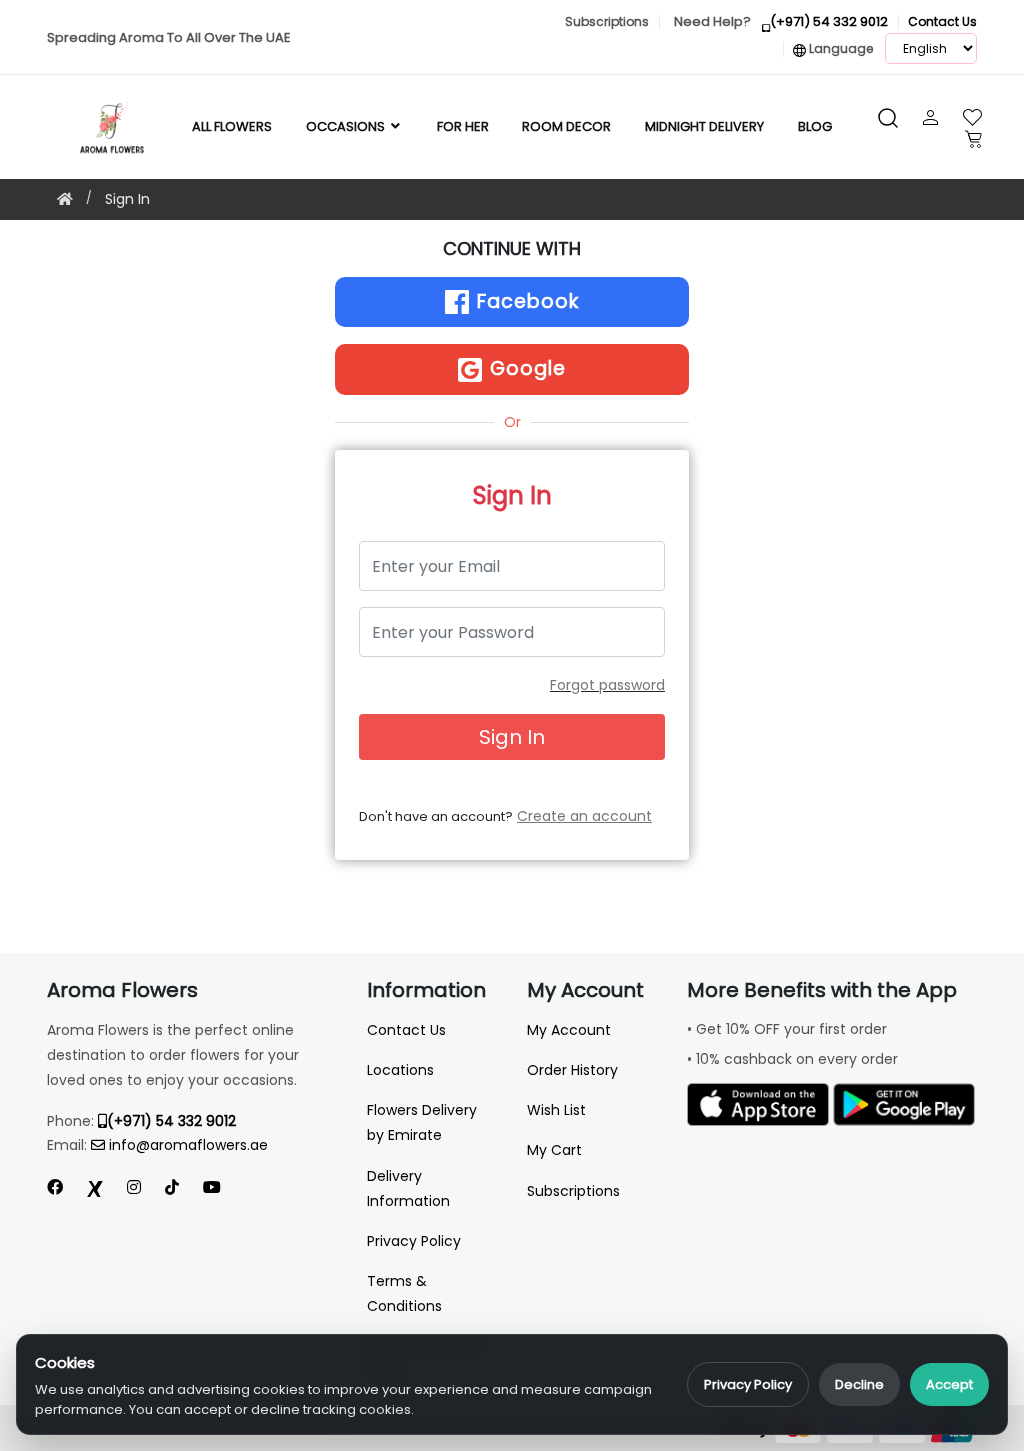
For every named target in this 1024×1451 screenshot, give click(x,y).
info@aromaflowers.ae (188, 1145)
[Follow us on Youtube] (220, 1187)
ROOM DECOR (566, 126)
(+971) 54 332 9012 (171, 1121)
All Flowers (232, 126)
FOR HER (463, 126)
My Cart (554, 1150)
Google (525, 368)
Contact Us (406, 1030)
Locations (400, 1070)
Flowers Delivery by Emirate (422, 1122)
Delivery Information (408, 1188)
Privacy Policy (748, 1384)
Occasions (347, 126)
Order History (572, 1070)
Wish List (556, 1110)
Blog (815, 126)
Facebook (525, 301)
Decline (859, 1384)
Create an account (584, 816)
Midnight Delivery (704, 126)
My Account (569, 1030)
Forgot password (607, 685)
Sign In (127, 199)
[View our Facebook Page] (55, 1187)
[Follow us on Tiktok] (172, 1187)
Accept (949, 1384)
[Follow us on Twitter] (95, 1187)
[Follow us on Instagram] (134, 1187)
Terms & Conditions (404, 1293)
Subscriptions (573, 1191)
